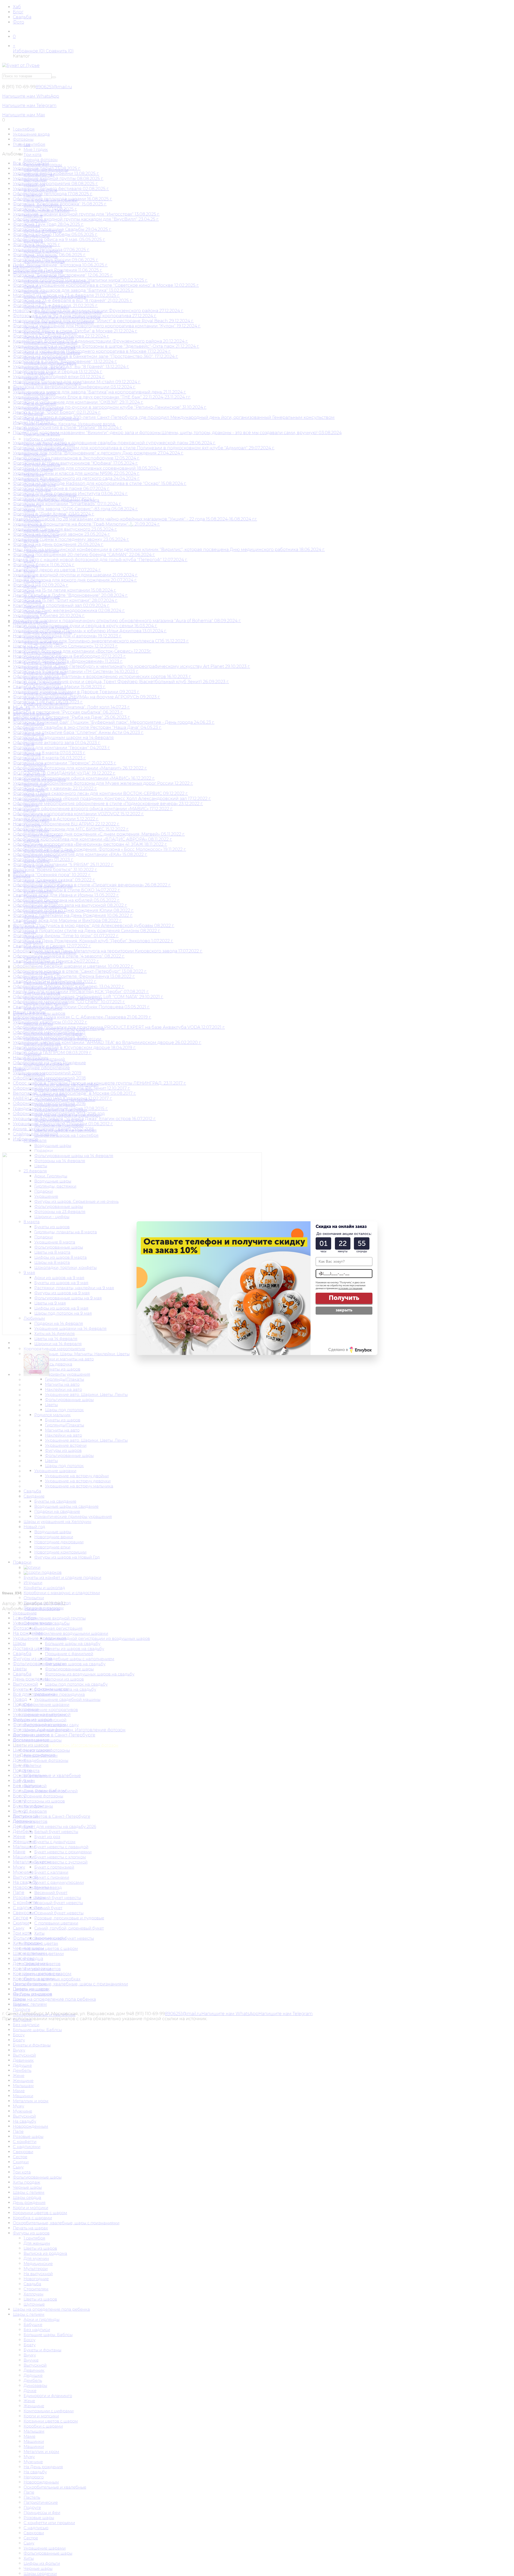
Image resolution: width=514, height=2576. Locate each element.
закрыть (344, 1310)
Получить (344, 1298)
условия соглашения (350, 1288)
